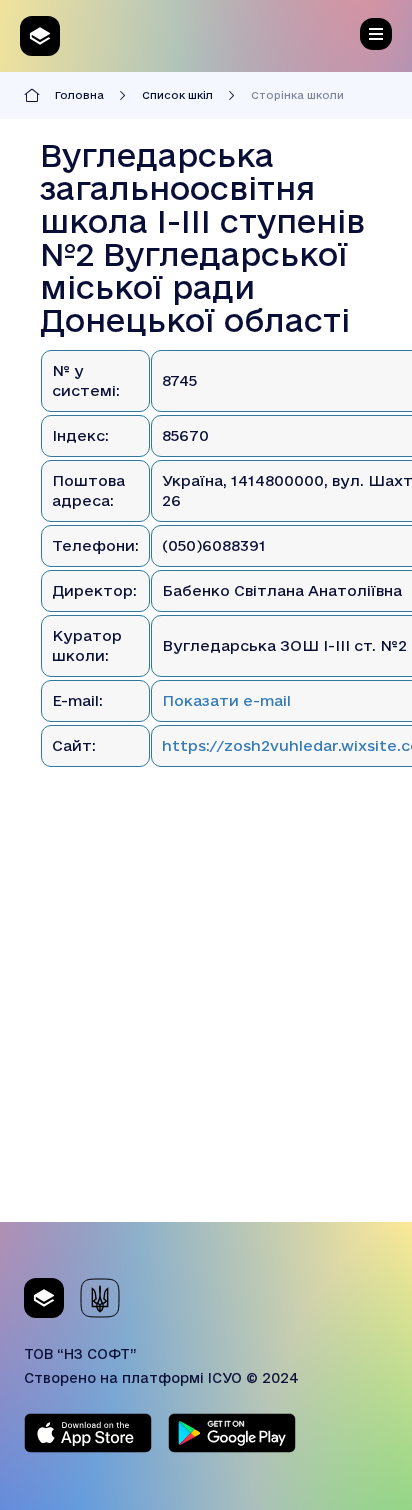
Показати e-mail (226, 700)
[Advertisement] (206, 1016)
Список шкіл (177, 95)
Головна (79, 95)
